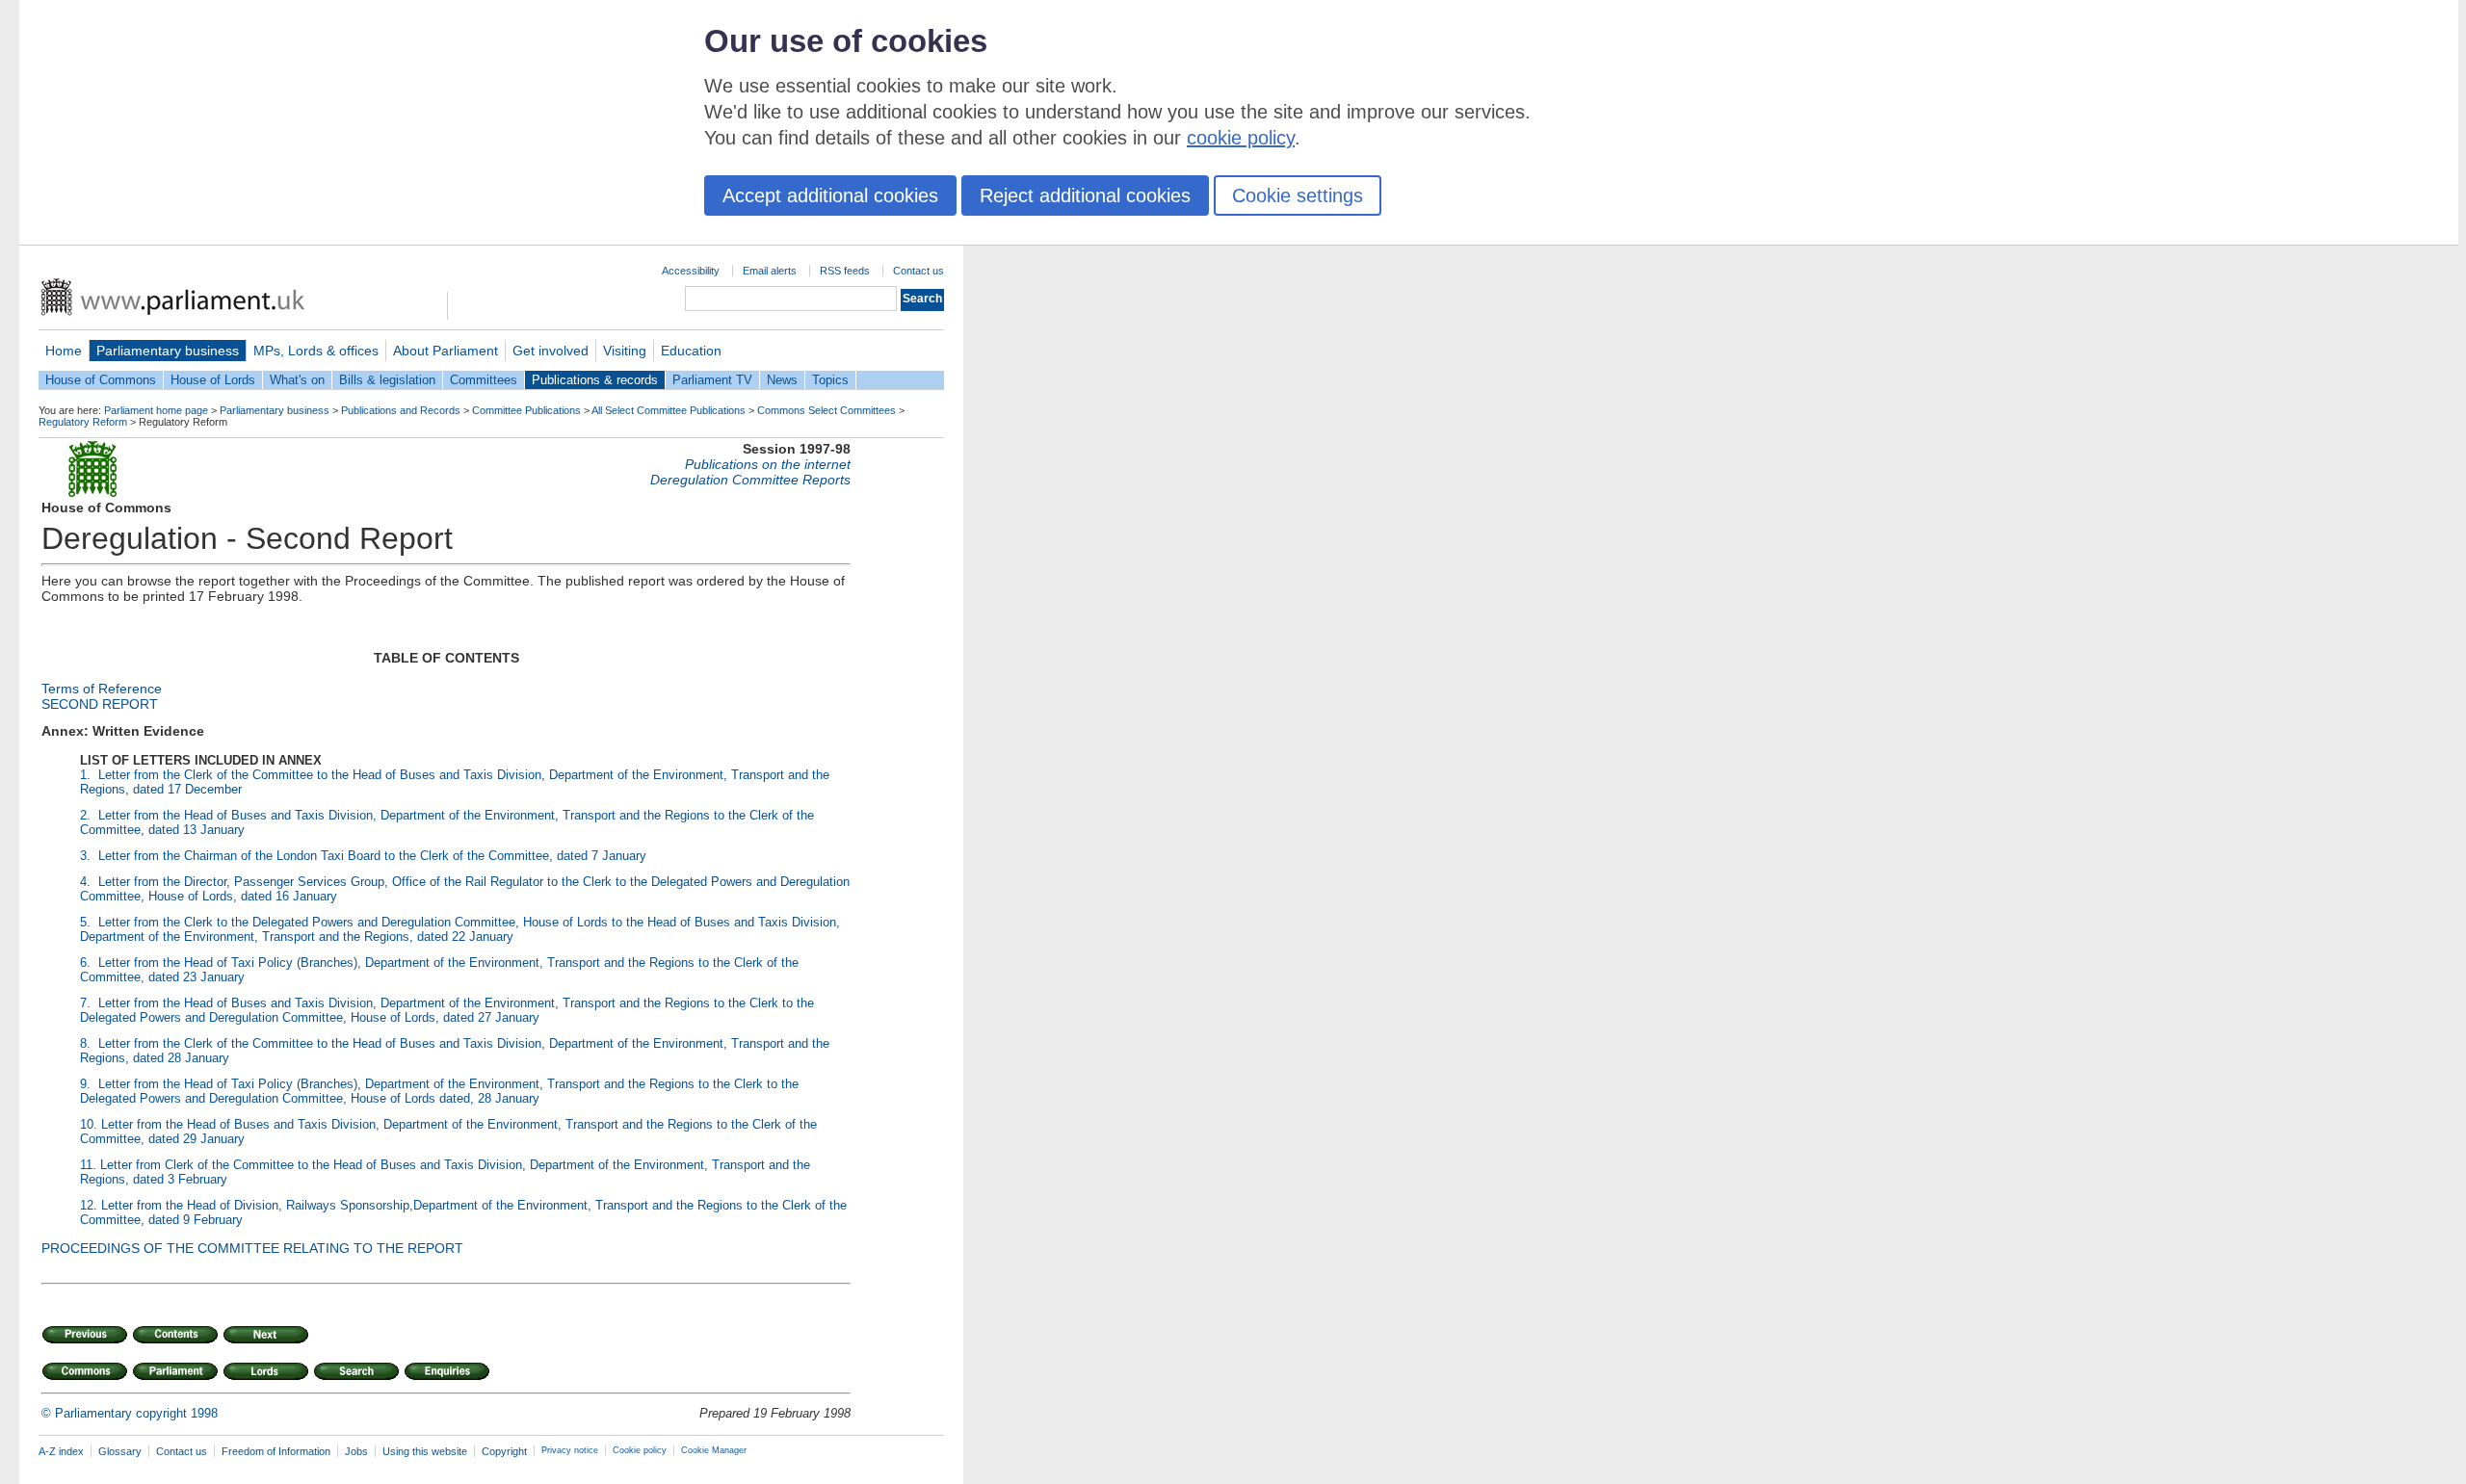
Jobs (356, 1451)
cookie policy (1241, 138)
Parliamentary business (168, 351)
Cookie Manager (714, 1450)
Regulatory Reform (83, 422)
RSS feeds (845, 271)
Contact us (918, 271)
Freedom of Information (276, 1451)
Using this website (425, 1451)
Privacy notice (570, 1450)
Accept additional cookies (830, 195)
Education (691, 351)
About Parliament (446, 351)
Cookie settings (1298, 195)
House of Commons (101, 380)
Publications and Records (401, 410)
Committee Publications (526, 410)
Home (64, 351)
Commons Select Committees (826, 410)
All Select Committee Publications (669, 410)
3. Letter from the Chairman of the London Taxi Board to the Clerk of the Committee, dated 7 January (363, 856)
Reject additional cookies (1085, 195)
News (782, 380)
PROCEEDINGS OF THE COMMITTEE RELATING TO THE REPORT (252, 1248)
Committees (484, 380)
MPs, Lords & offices (316, 351)
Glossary (120, 1451)
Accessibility (691, 271)
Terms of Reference (102, 689)
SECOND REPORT (100, 704)
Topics (830, 380)
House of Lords (213, 380)
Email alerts (770, 271)
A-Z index (61, 1451)
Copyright (504, 1451)
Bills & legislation (387, 380)
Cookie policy (640, 1450)
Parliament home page (156, 410)
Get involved (551, 351)
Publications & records (595, 380)
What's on (297, 380)
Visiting (625, 351)
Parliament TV (712, 380)
